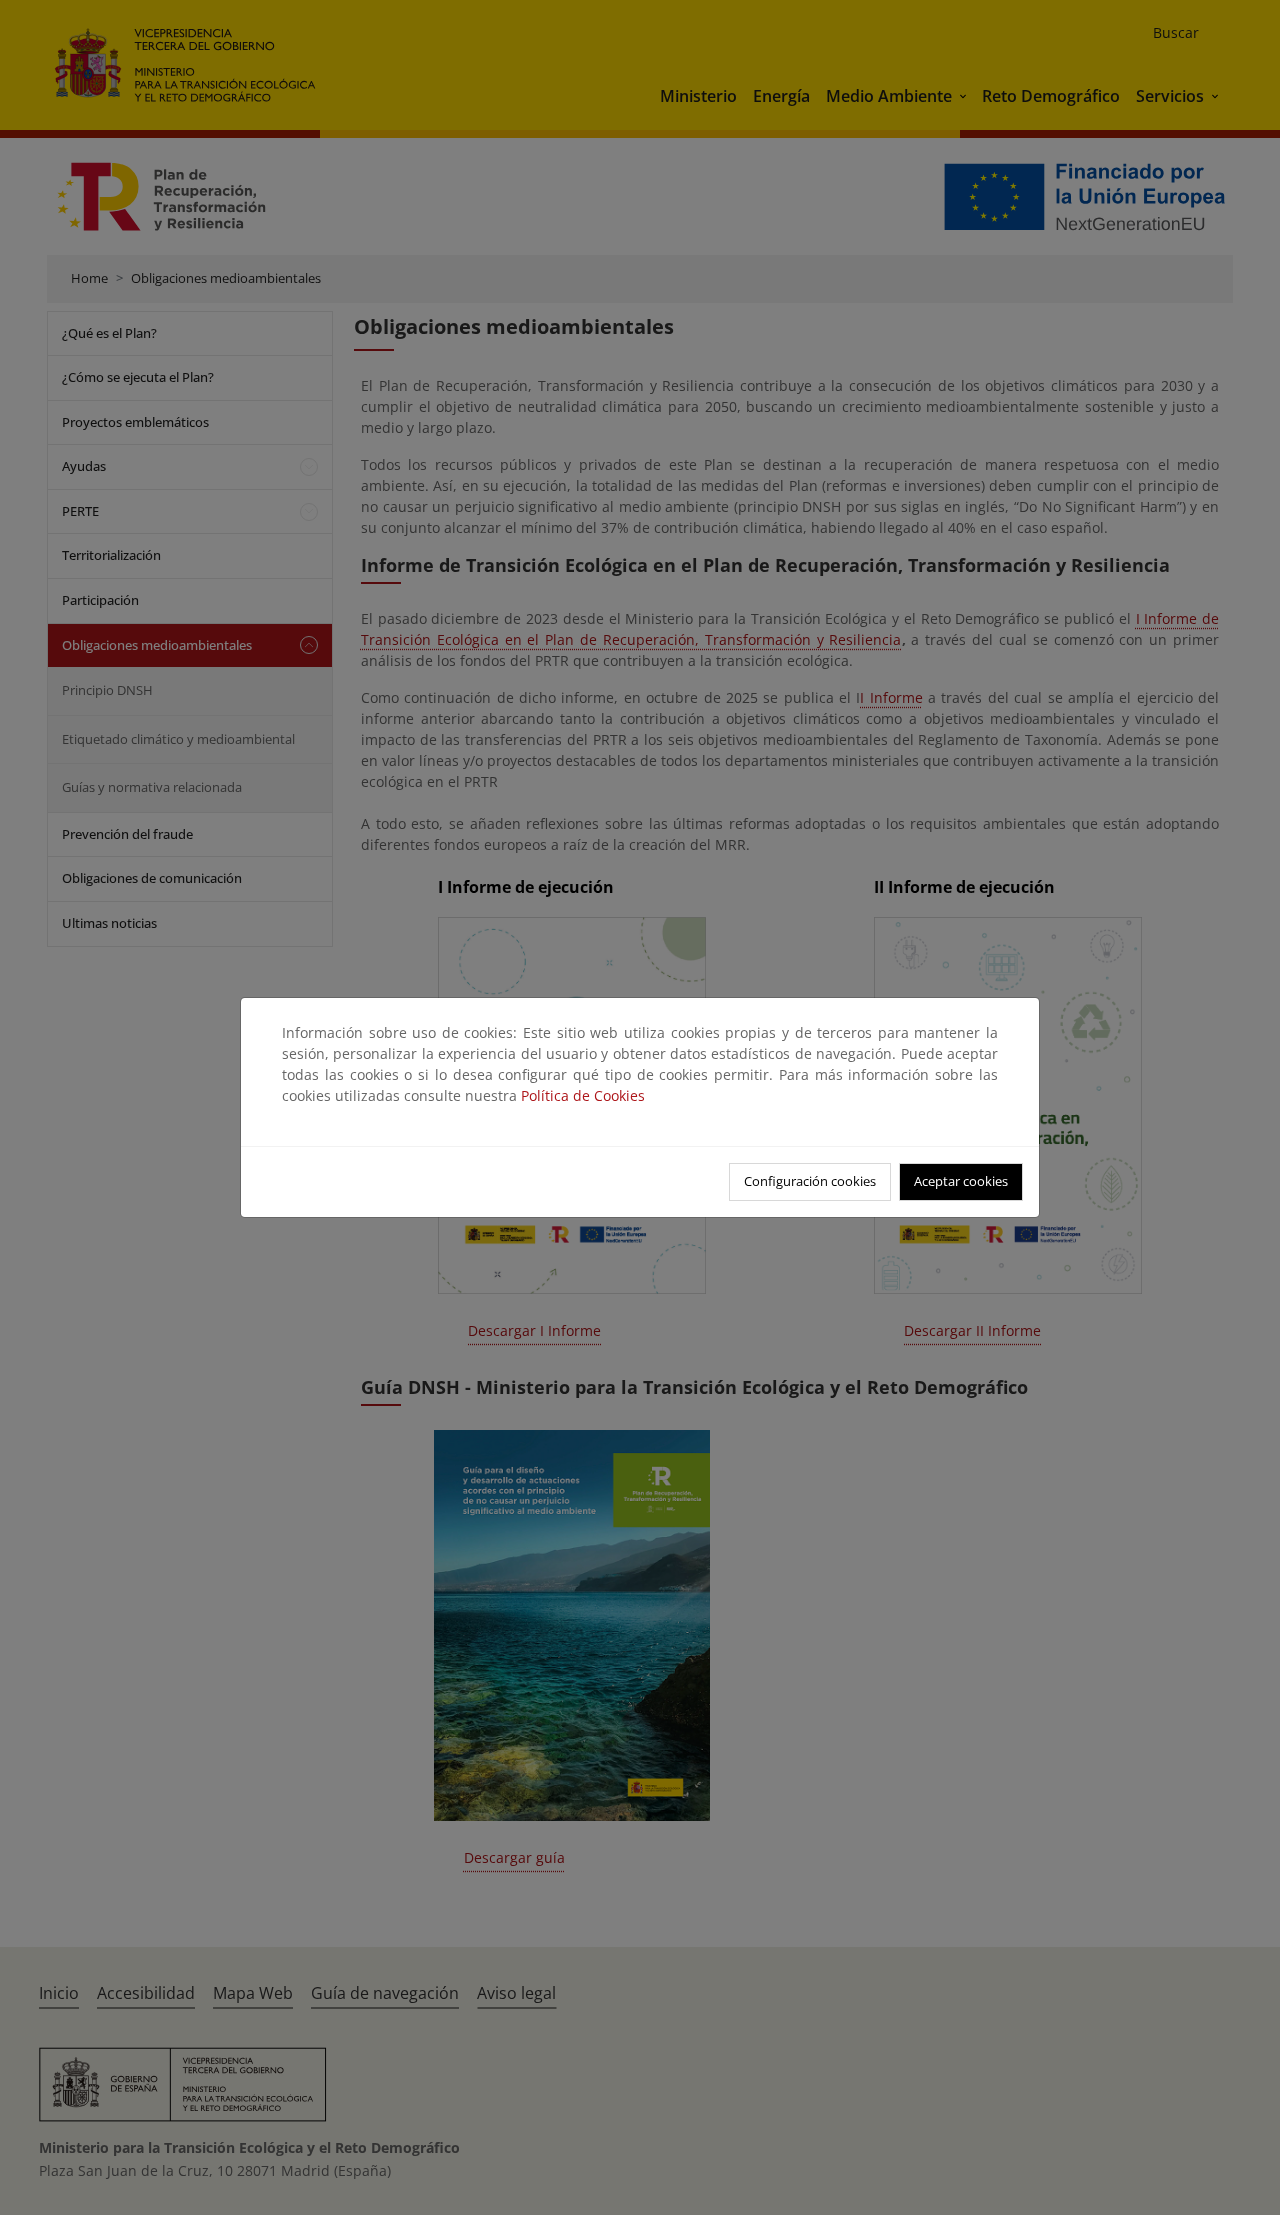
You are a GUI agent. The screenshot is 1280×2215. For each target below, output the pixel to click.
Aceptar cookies (961, 1181)
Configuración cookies (810, 1181)
